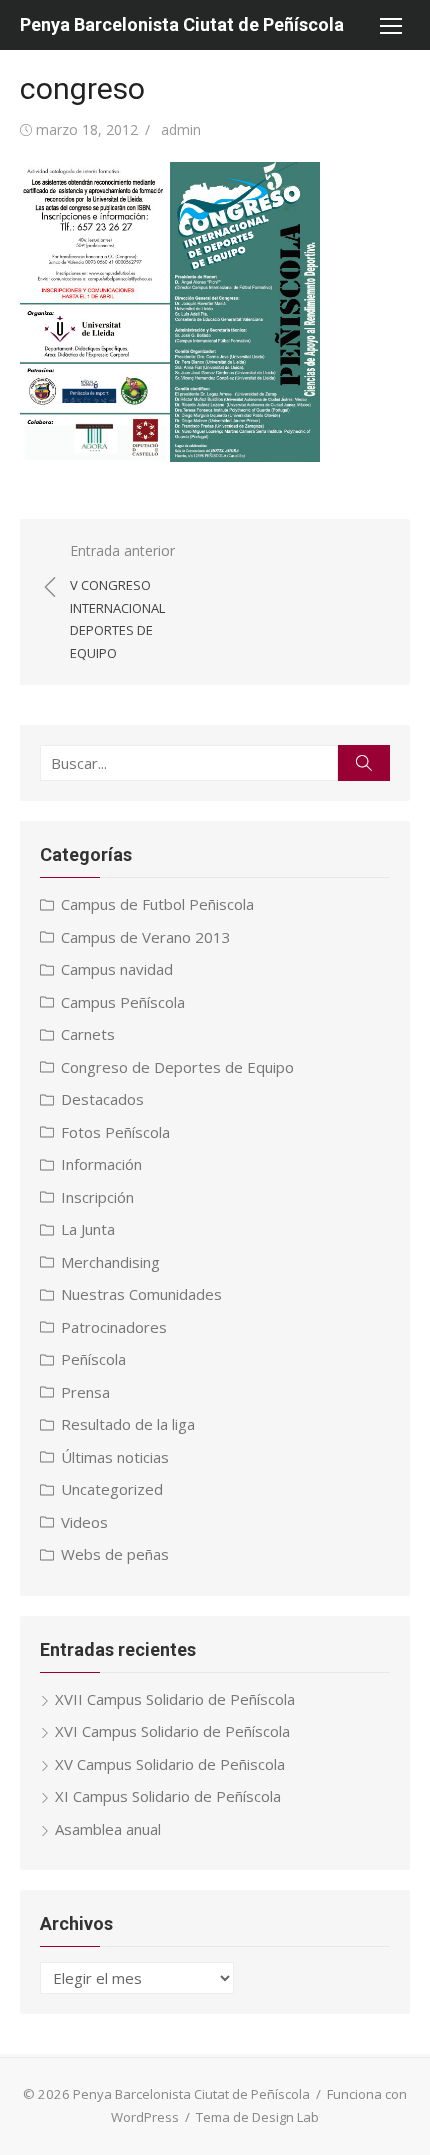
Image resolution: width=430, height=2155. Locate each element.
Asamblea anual (108, 1829)
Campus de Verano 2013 (146, 937)
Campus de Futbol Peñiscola (157, 904)
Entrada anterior (122, 601)
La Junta (88, 1229)
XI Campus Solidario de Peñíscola (168, 1796)
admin (181, 129)
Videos (84, 1522)
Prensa (85, 1392)
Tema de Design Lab (257, 2117)
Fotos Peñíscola (115, 1132)
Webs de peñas (115, 1554)
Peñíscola (93, 1359)
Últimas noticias (115, 1457)
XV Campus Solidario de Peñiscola (170, 1764)
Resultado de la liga (128, 1424)
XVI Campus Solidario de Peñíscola (172, 1731)
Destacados (102, 1099)
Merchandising (110, 1262)
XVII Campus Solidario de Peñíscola (175, 1699)
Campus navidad (117, 969)
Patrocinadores (114, 1327)
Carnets (88, 1034)
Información (101, 1164)
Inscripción (97, 1197)
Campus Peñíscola (123, 1002)
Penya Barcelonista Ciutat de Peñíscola (182, 24)
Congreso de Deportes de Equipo (177, 1067)
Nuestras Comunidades (141, 1294)
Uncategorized (112, 1489)
